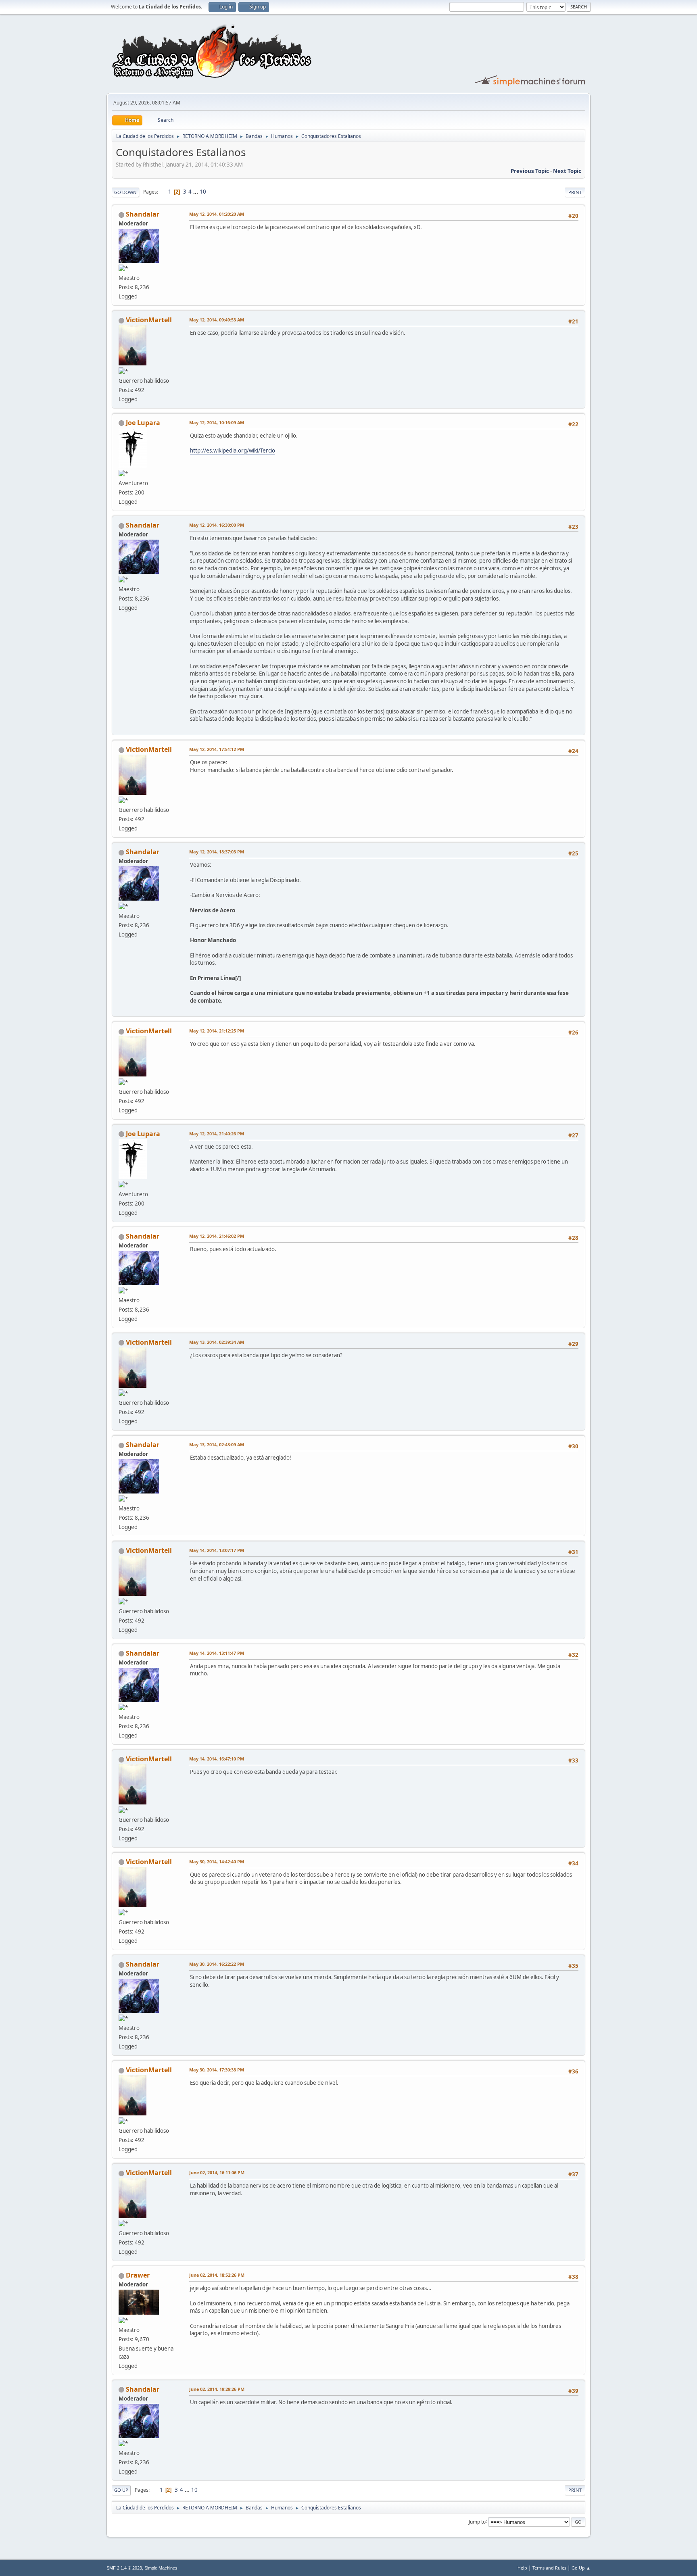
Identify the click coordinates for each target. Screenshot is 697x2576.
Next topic (567, 171)
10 (203, 192)
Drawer (138, 2275)
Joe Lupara (143, 423)
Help (522, 2568)
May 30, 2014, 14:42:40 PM (217, 1862)
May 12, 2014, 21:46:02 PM (217, 1236)
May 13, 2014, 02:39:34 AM (217, 1342)
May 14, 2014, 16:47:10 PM (217, 1759)
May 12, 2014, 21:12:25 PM (217, 1031)
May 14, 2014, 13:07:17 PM (217, 1550)
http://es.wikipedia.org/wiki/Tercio (233, 451)
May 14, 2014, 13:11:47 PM (217, 1653)
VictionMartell (149, 320)
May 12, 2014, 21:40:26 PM (217, 1134)
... (196, 192)
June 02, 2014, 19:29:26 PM (217, 2389)
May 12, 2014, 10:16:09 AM (217, 422)
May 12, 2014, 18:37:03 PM (217, 852)
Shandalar (143, 214)
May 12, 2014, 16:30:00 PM (217, 525)
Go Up (121, 2490)
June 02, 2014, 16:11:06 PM (217, 2172)
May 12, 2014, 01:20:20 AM (217, 214)
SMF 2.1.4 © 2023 (124, 2568)
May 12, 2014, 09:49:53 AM (217, 320)
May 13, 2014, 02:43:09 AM (217, 1444)
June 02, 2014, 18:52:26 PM (217, 2275)
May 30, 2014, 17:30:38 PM (217, 2070)
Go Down (125, 192)
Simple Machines (161, 2568)
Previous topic (530, 171)
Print (575, 192)
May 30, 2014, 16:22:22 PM (217, 1964)
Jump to (477, 2521)
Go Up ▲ (581, 2568)
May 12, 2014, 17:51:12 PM (217, 749)
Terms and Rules (549, 2568)
